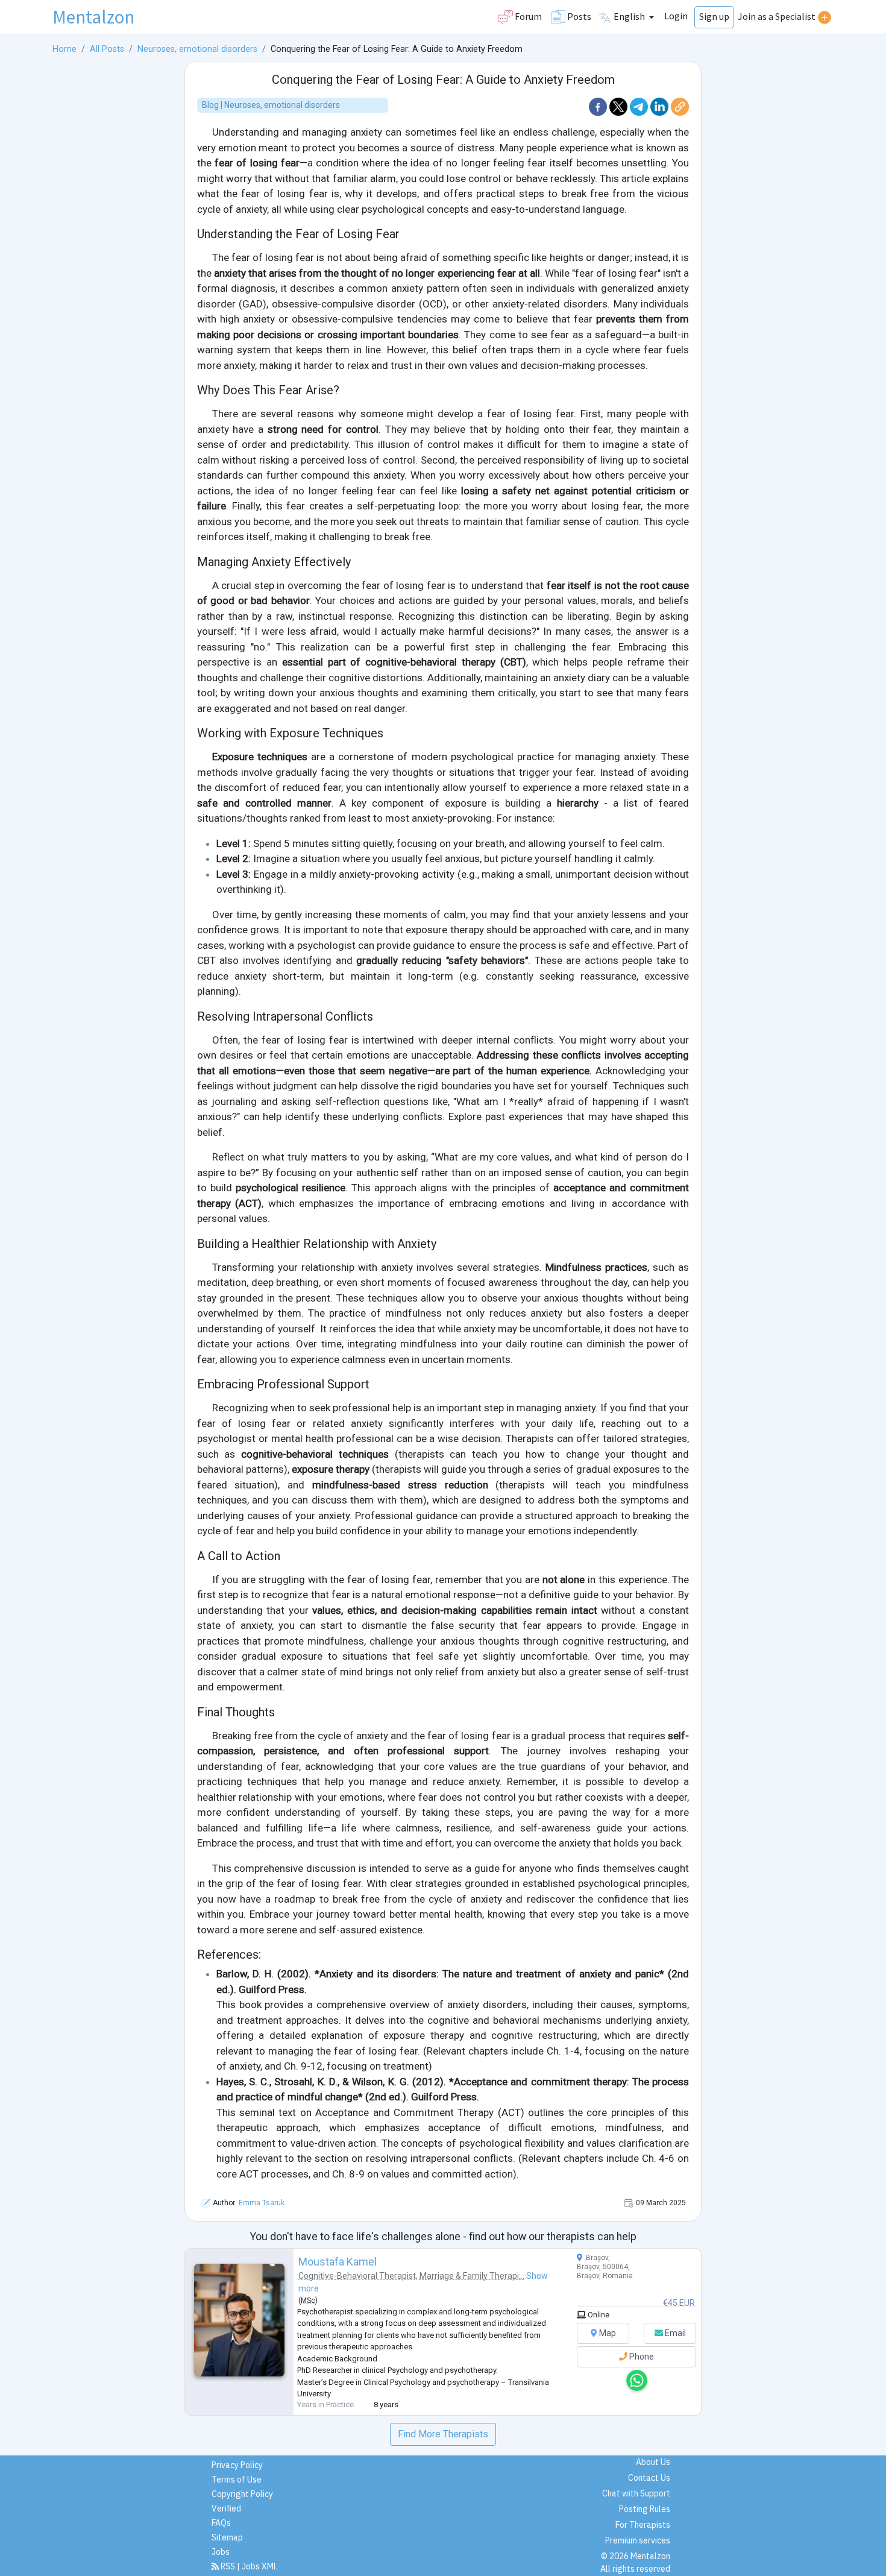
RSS (228, 2566)
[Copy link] (680, 106)
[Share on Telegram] (640, 106)
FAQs (221, 2523)
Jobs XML (260, 2566)
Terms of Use (237, 2480)
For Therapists (643, 2525)
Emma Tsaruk (262, 2203)
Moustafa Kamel (338, 2262)
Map (607, 2333)
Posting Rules (645, 2509)
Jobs (221, 2552)
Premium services (638, 2540)
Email (674, 2333)
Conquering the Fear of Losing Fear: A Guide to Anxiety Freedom (443, 80)
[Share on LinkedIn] (661, 106)
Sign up (714, 16)
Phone (641, 2357)
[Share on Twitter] (620, 106)
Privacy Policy (237, 2465)
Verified (226, 2508)
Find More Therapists (443, 2434)
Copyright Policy (242, 2494)
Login (676, 16)
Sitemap (227, 2537)
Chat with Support (636, 2493)
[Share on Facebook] (599, 106)
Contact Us (649, 2478)
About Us (653, 2462)
